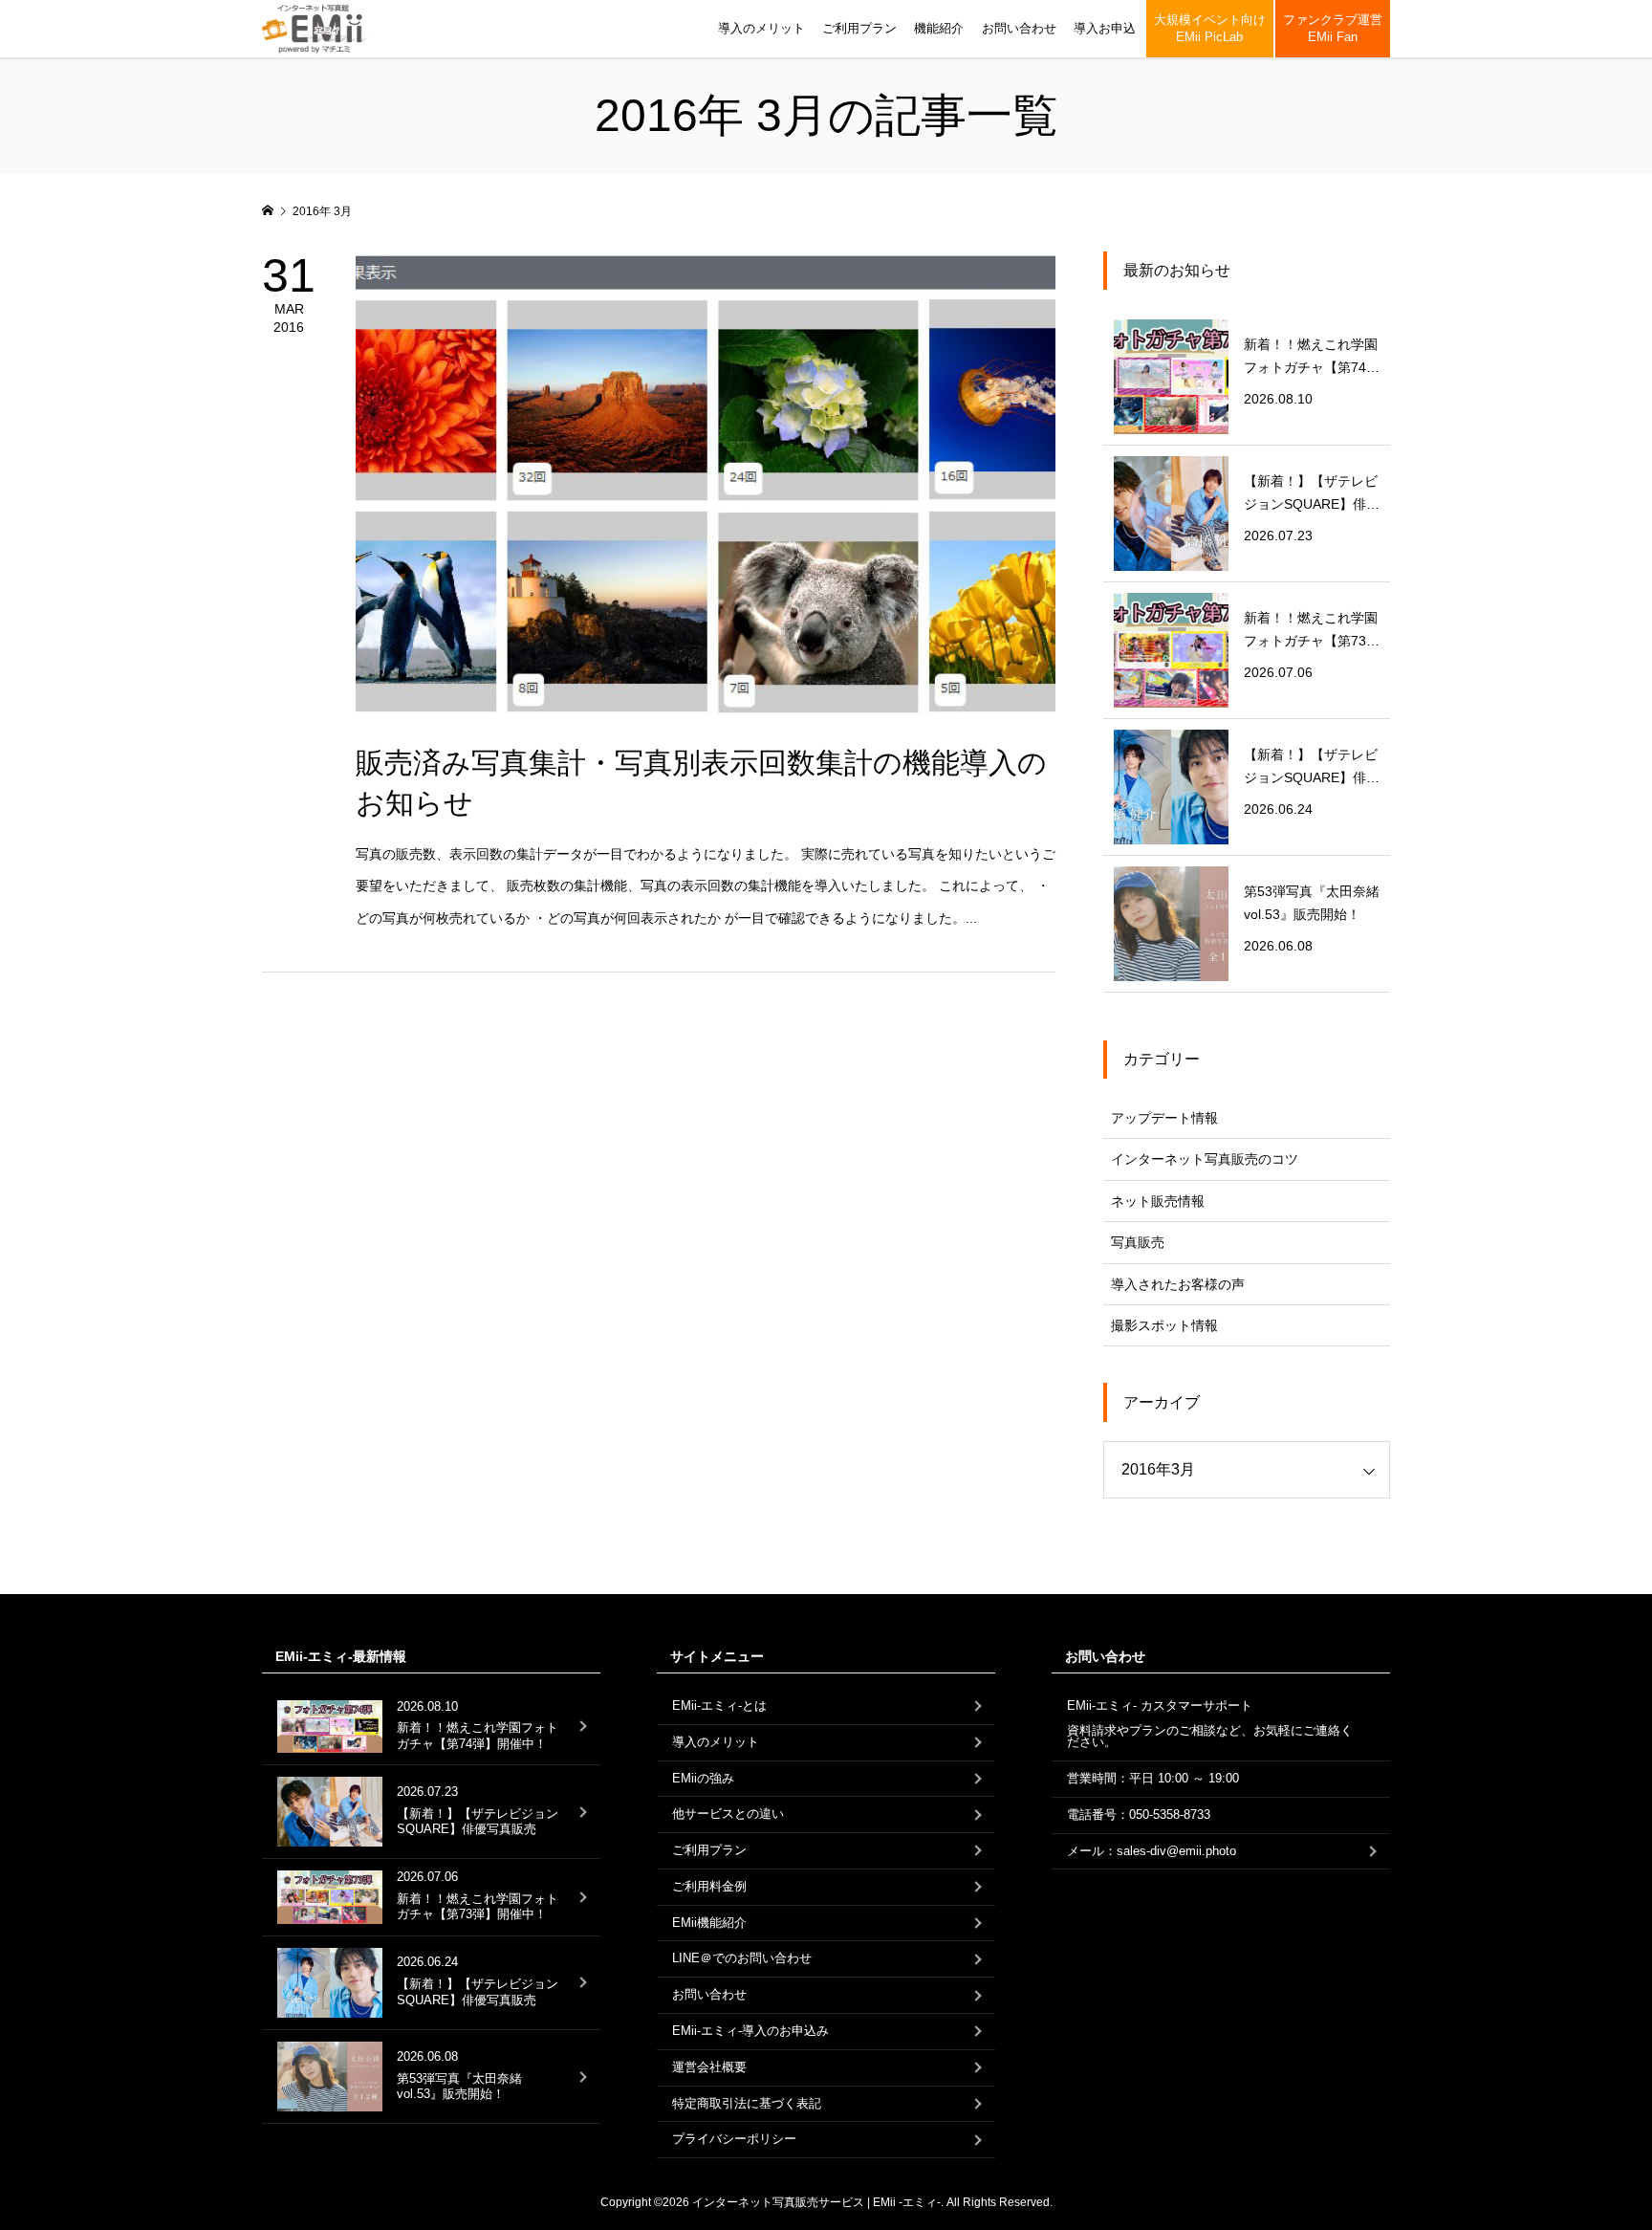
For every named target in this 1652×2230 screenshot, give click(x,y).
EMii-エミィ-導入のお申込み (750, 2031)
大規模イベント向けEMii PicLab (1210, 28)
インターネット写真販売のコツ (1205, 1159)
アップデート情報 (1164, 1118)
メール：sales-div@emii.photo (1152, 1851)
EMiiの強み (703, 1778)
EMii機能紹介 (709, 1923)
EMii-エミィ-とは (719, 1705)
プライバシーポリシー (734, 2139)
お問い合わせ (1019, 28)
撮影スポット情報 (1164, 1325)
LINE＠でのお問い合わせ (742, 1958)
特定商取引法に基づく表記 (747, 2103)
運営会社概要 (709, 2067)
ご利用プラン (859, 28)
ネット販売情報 (1158, 1201)
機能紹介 (939, 28)
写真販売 (1138, 1242)
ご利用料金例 (709, 1886)
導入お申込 (1105, 28)
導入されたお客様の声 (1178, 1284)
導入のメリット (761, 28)
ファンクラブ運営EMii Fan (1333, 28)
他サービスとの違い (728, 1814)
